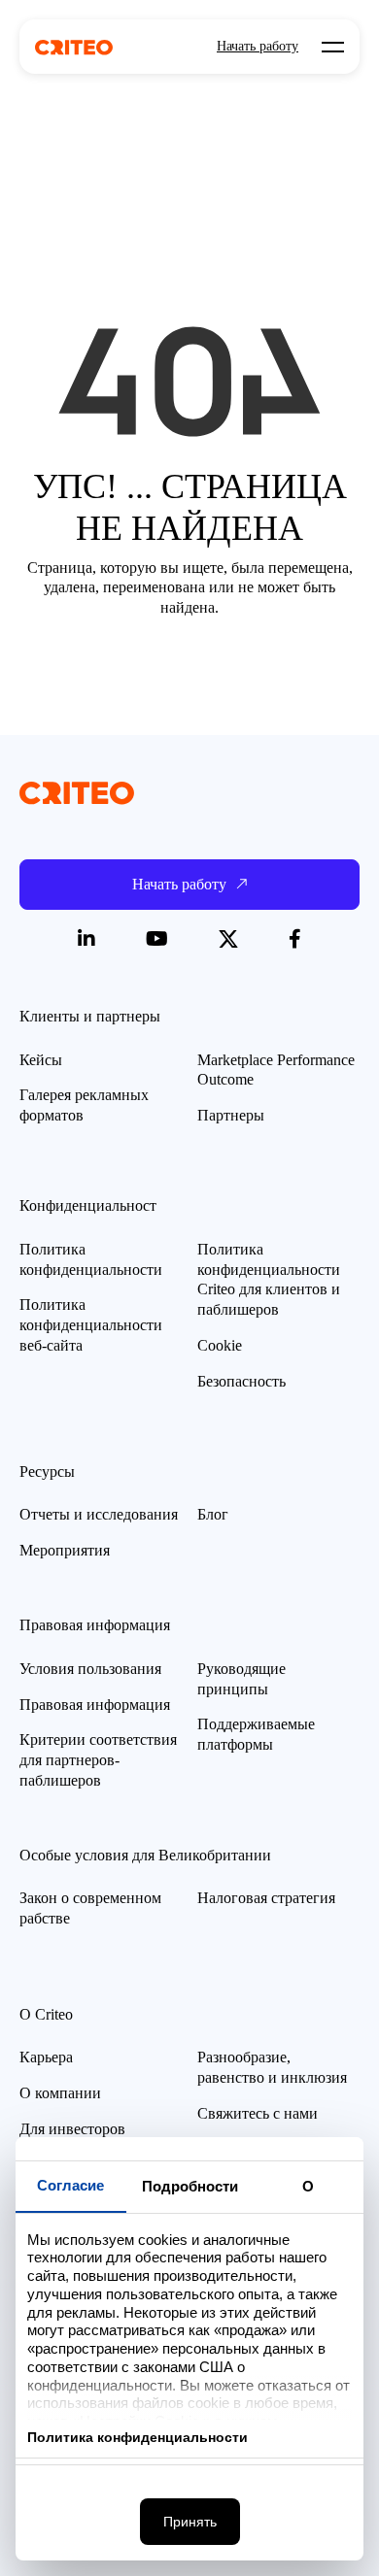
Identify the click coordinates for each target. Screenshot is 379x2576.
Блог (213, 1514)
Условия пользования (90, 1669)
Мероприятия (65, 1550)
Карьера (46, 2057)
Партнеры (231, 1115)
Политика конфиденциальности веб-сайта (91, 1325)
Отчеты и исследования (99, 1514)
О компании (60, 2093)
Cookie (220, 1345)
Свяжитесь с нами (258, 2113)
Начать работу (258, 47)
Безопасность (241, 1381)
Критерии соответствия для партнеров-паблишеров (98, 1760)
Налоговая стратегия (266, 1898)
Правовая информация (95, 1705)
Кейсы (41, 1060)
